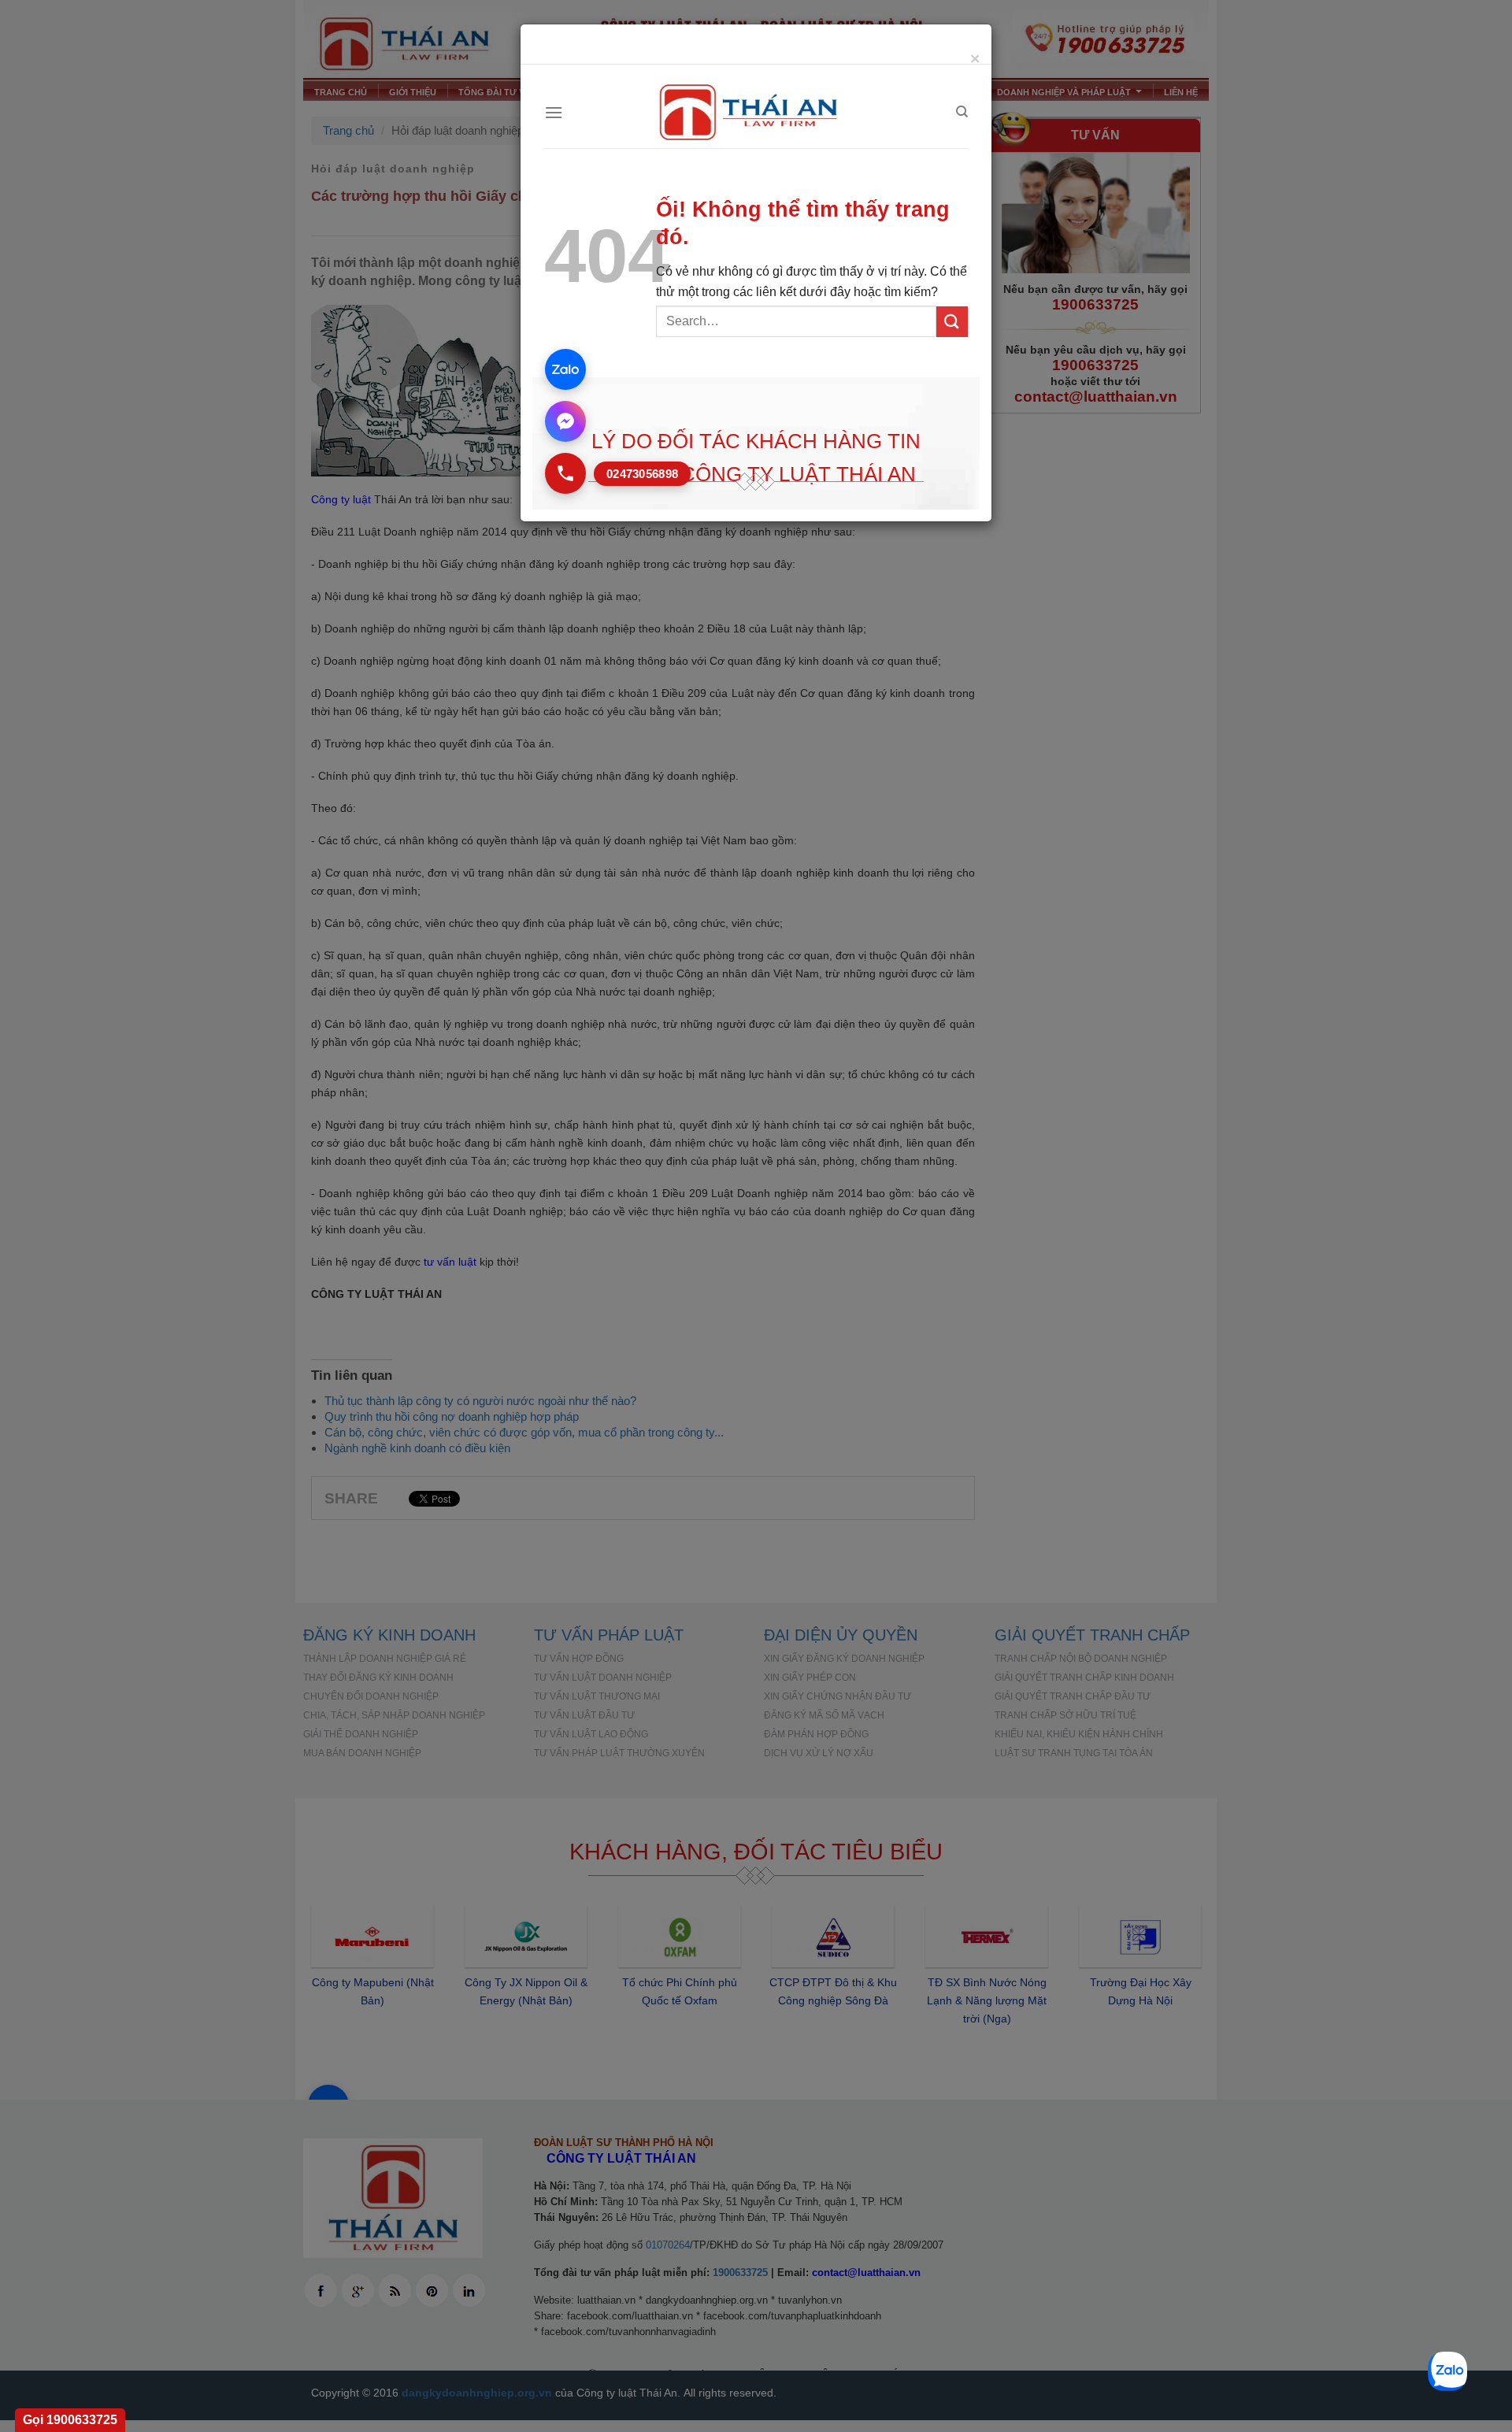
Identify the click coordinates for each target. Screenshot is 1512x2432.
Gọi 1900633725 (70, 2420)
